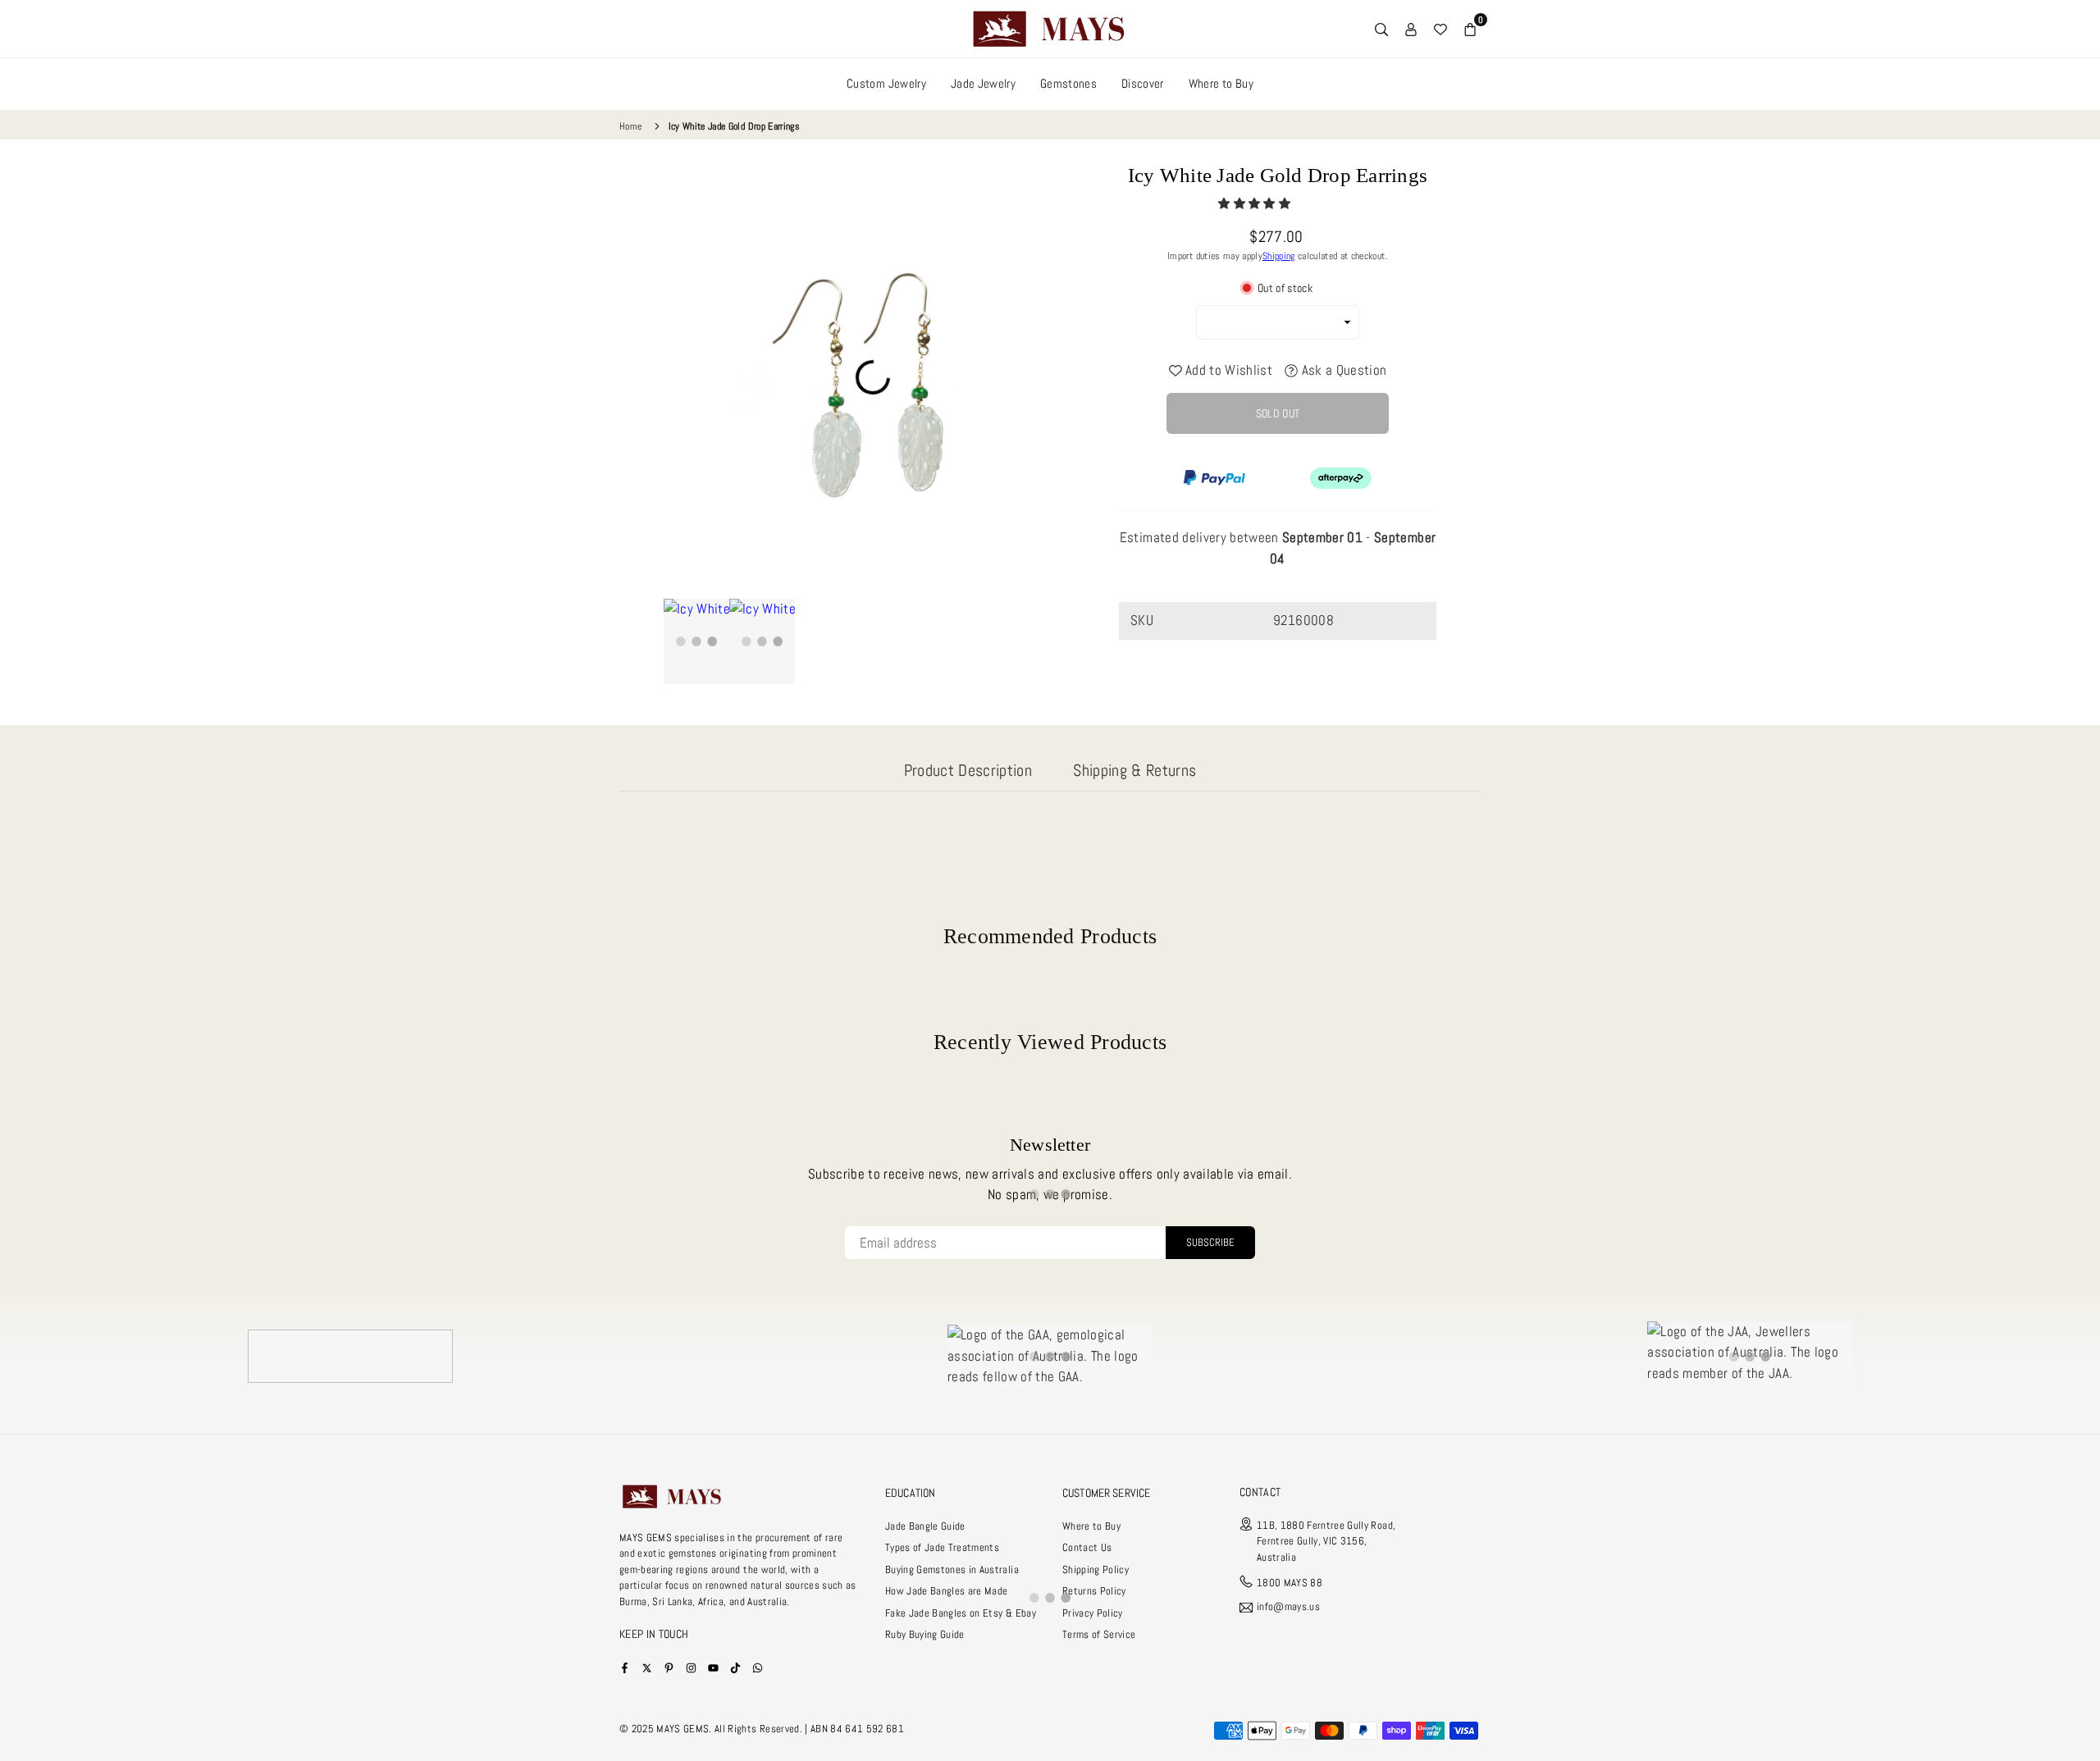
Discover (1143, 83)
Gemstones (1068, 83)
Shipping (1279, 256)
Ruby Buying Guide (925, 1634)
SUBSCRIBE (1210, 1242)
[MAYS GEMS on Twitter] (647, 1667)
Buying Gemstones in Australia (952, 1569)
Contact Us (1087, 1547)
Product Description (968, 770)
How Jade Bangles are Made (947, 1591)
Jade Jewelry (983, 83)
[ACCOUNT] (1411, 29)
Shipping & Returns (1134, 770)
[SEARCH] (1381, 29)
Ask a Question (1342, 370)
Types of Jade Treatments (942, 1547)
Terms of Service (1099, 1634)
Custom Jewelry (886, 83)
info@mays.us (1288, 1607)
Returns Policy (1094, 1591)
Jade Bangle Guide (925, 1526)
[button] (1255, 203)
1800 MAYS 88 (1290, 1583)
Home (630, 126)
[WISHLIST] (1440, 29)
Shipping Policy (1096, 1569)
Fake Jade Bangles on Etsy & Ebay (961, 1613)
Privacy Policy (1093, 1613)
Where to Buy (1221, 83)
